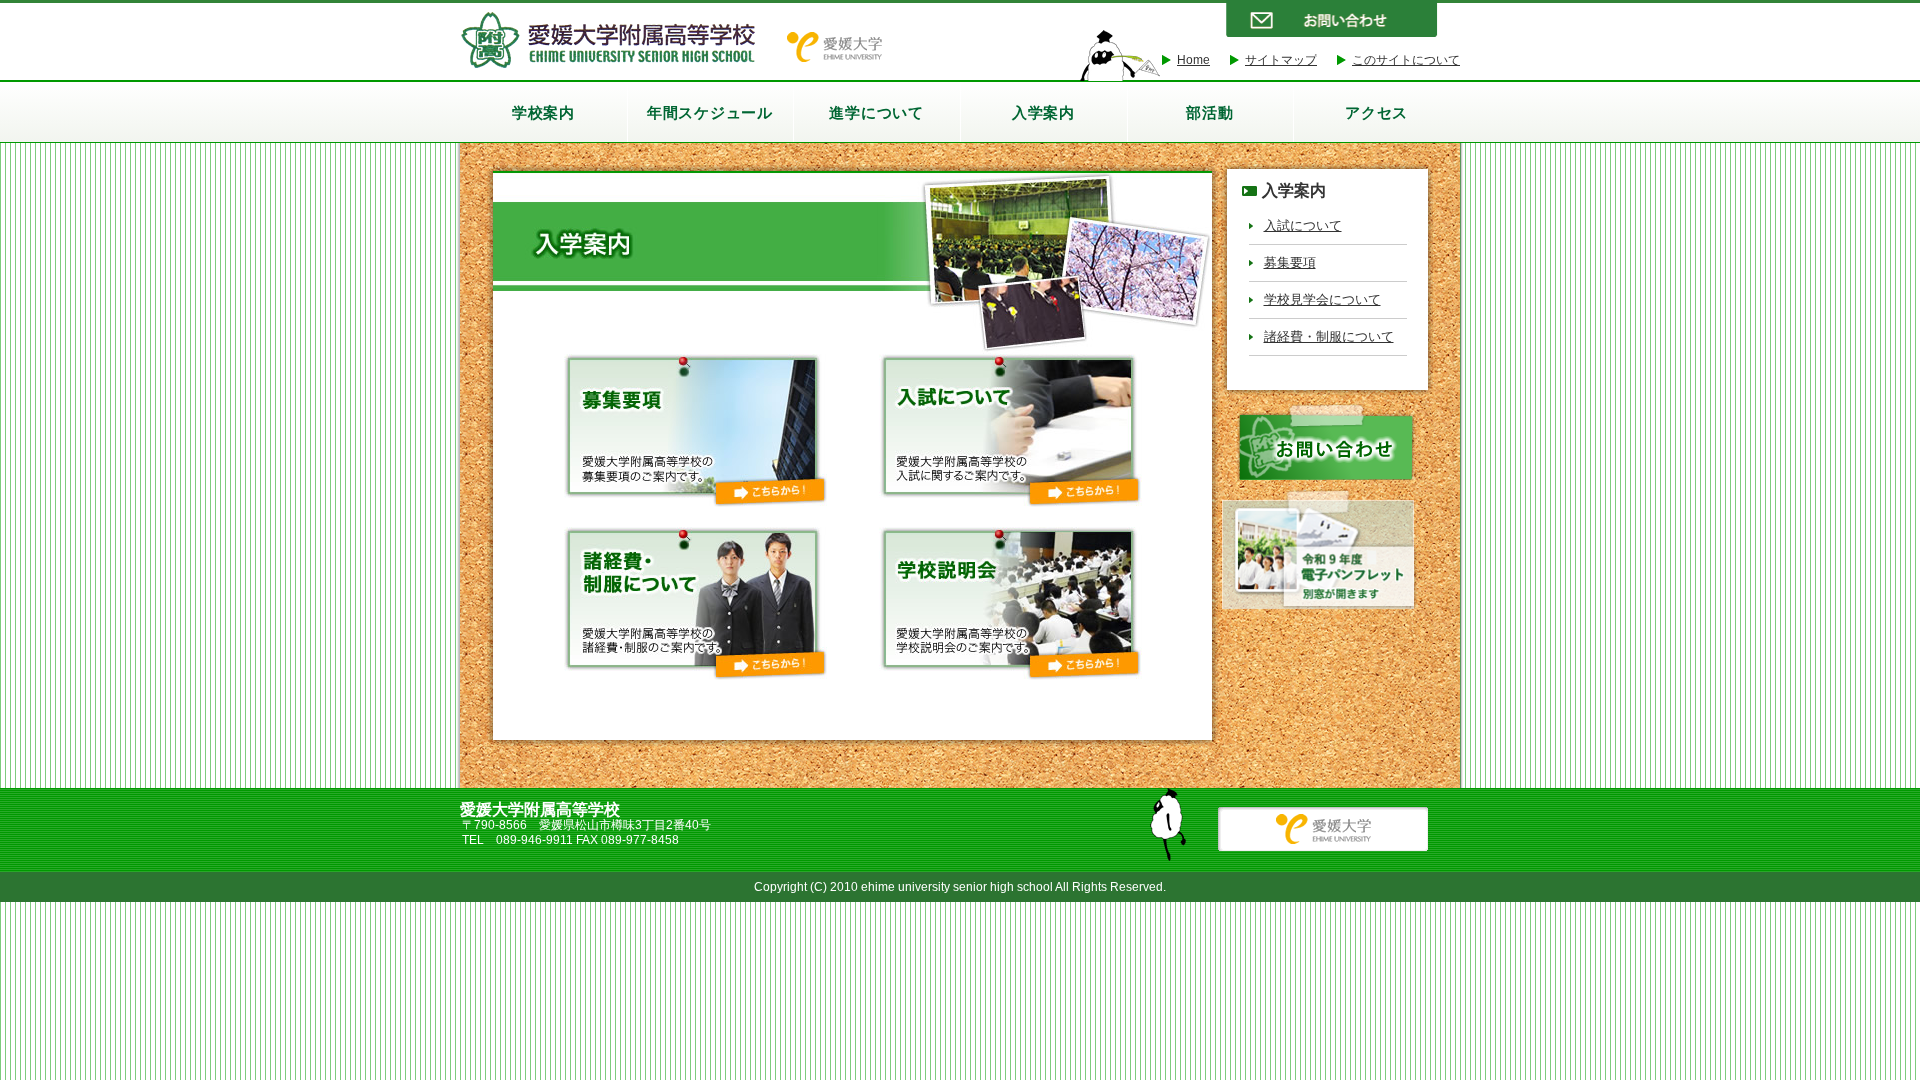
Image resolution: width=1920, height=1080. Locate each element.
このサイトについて (1406, 60)
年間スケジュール (710, 112)
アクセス (1376, 112)
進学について (876, 112)
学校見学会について (1322, 299)
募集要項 (1290, 262)
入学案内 (1043, 112)
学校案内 (543, 112)
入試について (1303, 225)
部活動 (1209, 112)
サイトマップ (1281, 60)
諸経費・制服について (1329, 336)
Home (1193, 60)
